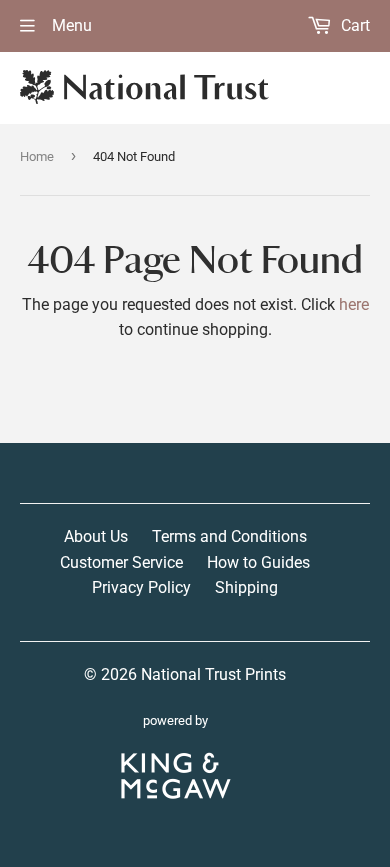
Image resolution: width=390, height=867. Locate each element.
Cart (353, 25)
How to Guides (258, 562)
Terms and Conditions (229, 536)
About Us (96, 536)
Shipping (246, 587)
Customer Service (121, 562)
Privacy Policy (141, 587)
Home (37, 156)
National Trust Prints (213, 674)
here (354, 304)
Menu (70, 25)
